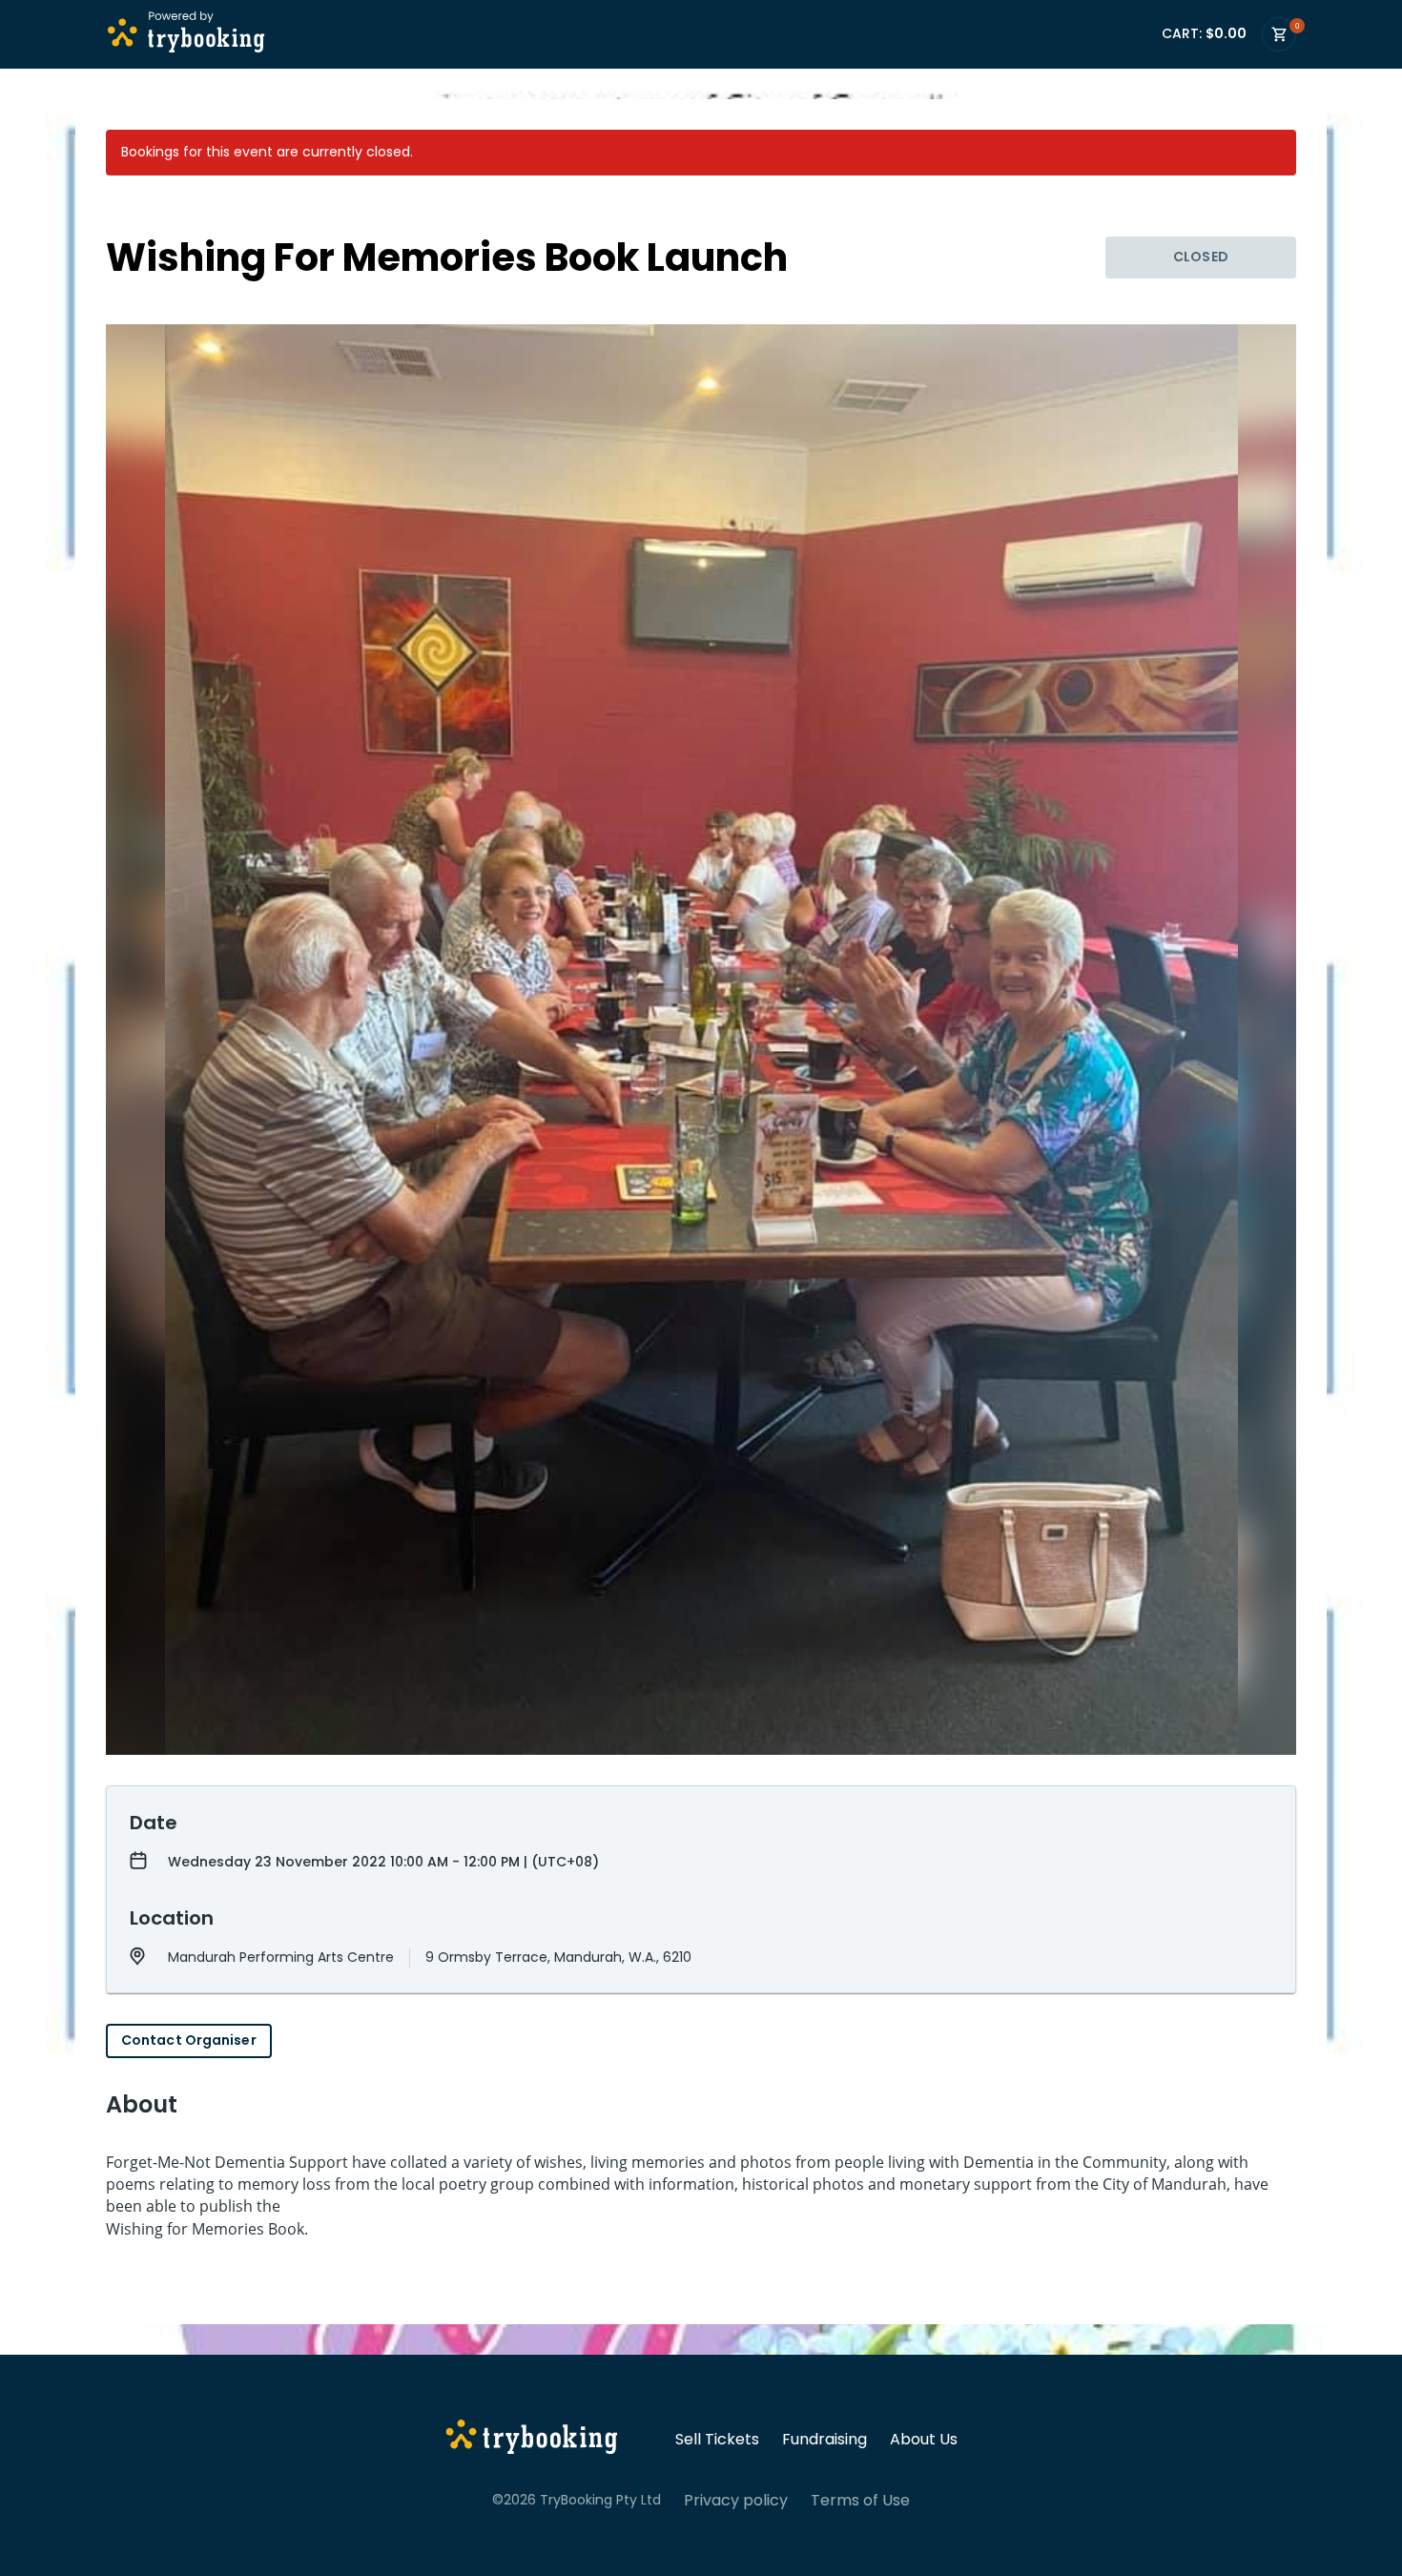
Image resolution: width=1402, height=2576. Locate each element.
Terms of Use (860, 2501)
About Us (924, 2440)
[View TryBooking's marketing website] (532, 2440)
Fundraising (825, 2440)
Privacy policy (736, 2501)
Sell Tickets (717, 2440)
